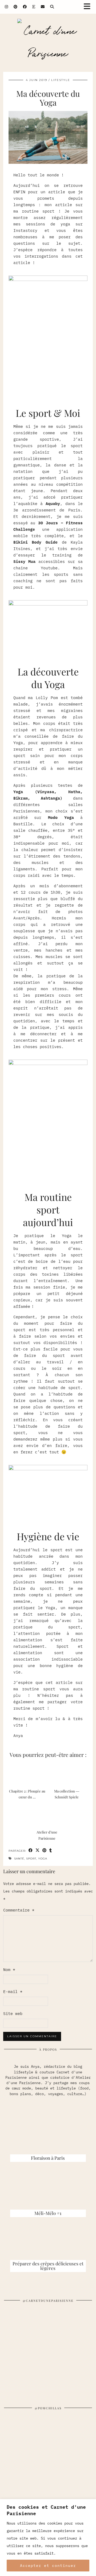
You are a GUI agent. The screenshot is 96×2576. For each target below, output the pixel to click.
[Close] (90, 2504)
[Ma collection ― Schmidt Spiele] (68, 1774)
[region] (48, 2538)
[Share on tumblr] (51, 1851)
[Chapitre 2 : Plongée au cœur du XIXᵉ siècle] (28, 1774)
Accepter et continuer (48, 2566)
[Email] (43, 7)
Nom (9, 1970)
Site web (13, 2013)
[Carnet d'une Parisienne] (48, 43)
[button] (89, 7)
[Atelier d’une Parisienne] (48, 1815)
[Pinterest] (16, 7)
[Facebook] (25, 7)
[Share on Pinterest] (45, 1851)
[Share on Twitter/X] (38, 1851)
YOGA (43, 1859)
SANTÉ (19, 1859)
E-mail (13, 1992)
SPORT (31, 1859)
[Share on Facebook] (31, 1851)
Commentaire (19, 1910)
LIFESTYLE (61, 80)
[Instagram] (7, 7)
